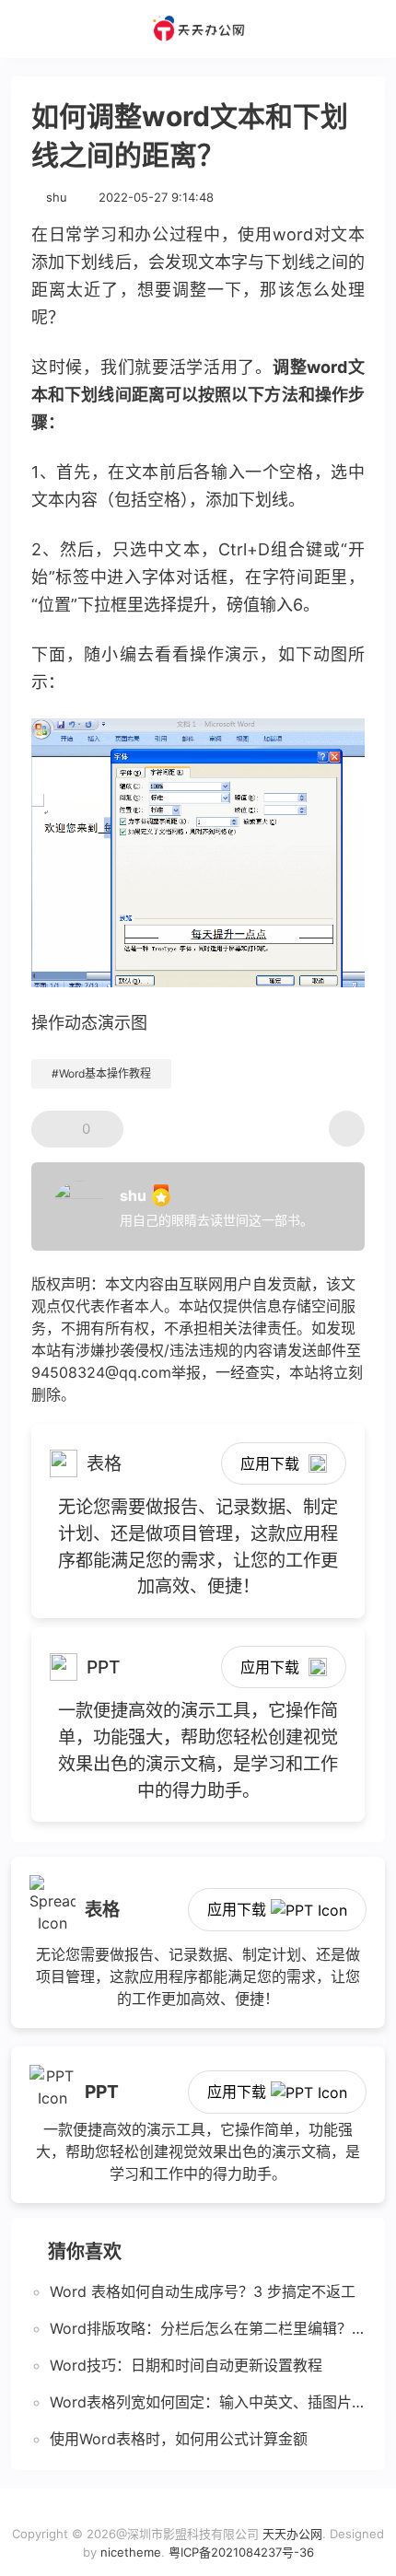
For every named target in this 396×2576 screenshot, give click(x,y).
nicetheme (131, 2552)
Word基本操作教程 (105, 1073)
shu (57, 197)
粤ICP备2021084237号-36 (241, 2552)
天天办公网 (292, 2534)
